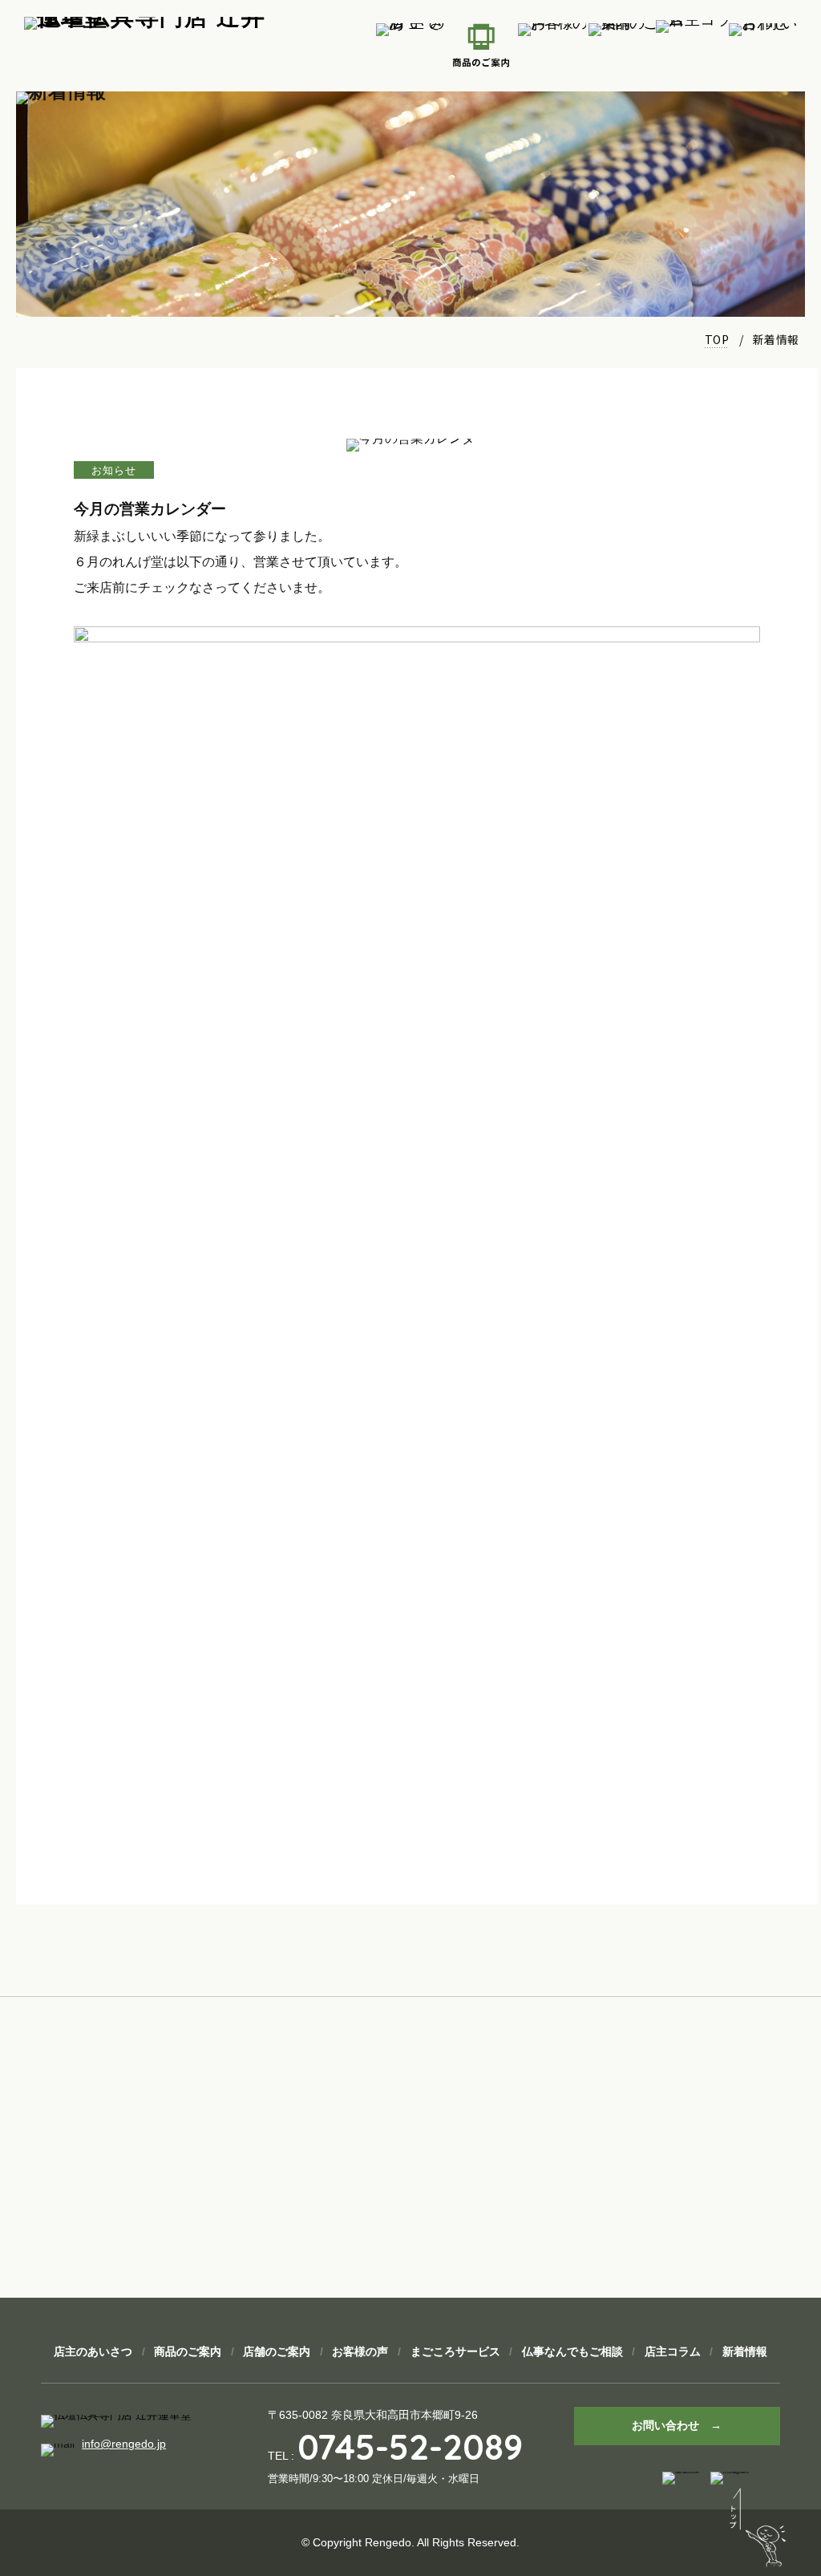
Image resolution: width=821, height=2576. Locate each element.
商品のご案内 (188, 2351)
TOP (717, 339)
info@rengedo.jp (124, 2444)
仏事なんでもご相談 (572, 2351)
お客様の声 (360, 2351)
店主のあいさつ (93, 2351)
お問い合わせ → (677, 2425)
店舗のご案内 (277, 2351)
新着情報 (745, 2351)
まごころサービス (455, 2351)
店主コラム (673, 2351)
